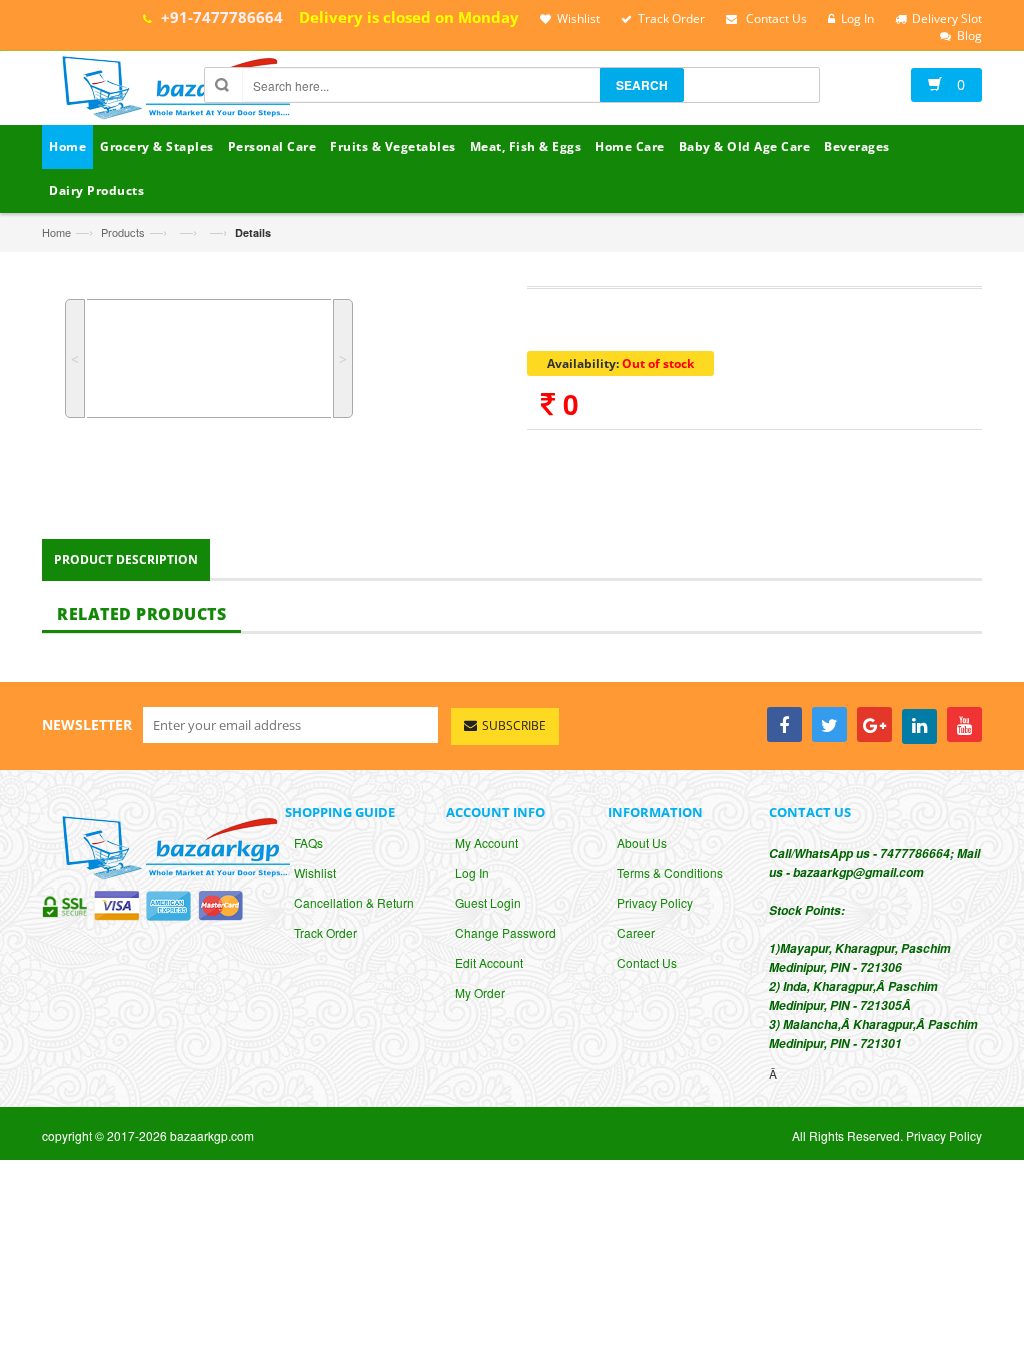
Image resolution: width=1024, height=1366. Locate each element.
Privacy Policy (655, 902)
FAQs (308, 842)
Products (123, 232)
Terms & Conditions (670, 872)
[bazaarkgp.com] (171, 90)
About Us (642, 842)
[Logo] (171, 845)
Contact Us (647, 962)
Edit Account (489, 962)
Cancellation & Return (354, 902)
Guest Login (488, 902)
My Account (486, 842)
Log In (472, 872)
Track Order (325, 932)
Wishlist (315, 872)
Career (636, 932)
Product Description (126, 559)
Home (56, 232)
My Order (480, 992)
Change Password (505, 932)
